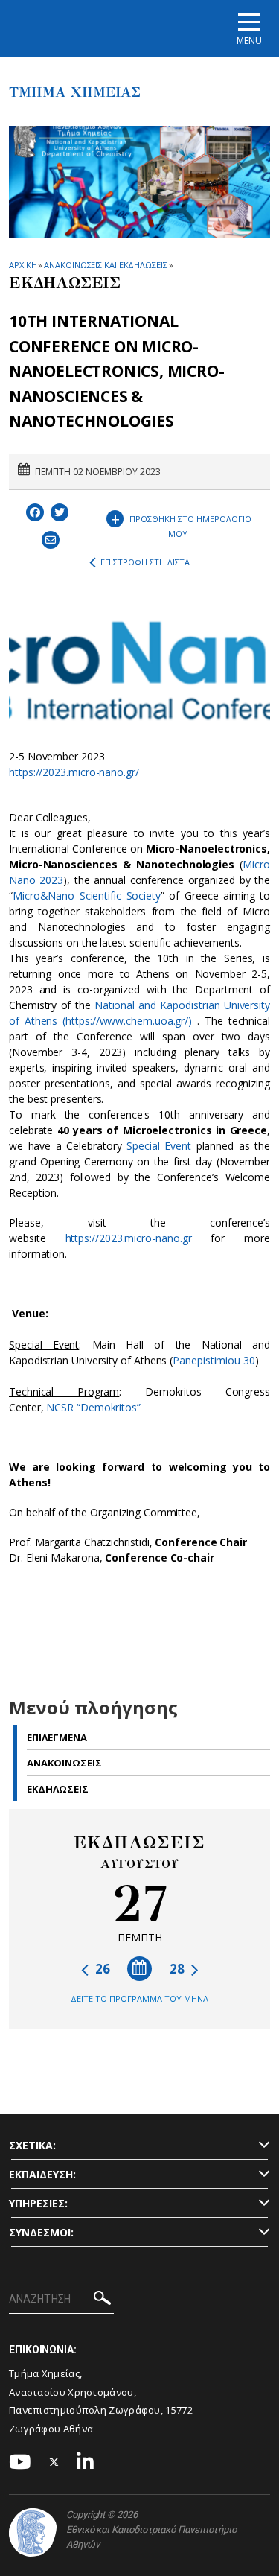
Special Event (159, 1146)
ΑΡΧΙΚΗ (23, 265)
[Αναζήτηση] (102, 2300)
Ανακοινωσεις (64, 1763)
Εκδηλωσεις (58, 1789)
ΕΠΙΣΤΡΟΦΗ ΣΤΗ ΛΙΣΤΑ (145, 562)
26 (101, 1969)
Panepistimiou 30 (214, 1360)
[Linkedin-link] (86, 2462)
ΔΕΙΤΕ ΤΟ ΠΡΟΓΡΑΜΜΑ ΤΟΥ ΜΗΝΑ (139, 1998)
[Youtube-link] (20, 2462)
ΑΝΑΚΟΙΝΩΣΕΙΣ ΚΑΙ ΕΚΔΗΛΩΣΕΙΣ (105, 265)
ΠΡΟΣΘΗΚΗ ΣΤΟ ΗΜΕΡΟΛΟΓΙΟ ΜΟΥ (182, 523)
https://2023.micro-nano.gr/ (74, 772)
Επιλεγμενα (57, 1737)
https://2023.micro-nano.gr (129, 1238)
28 (179, 1969)
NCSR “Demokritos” (93, 1407)
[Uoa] (33, 2532)
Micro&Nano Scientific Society (87, 896)
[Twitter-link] (54, 2462)
